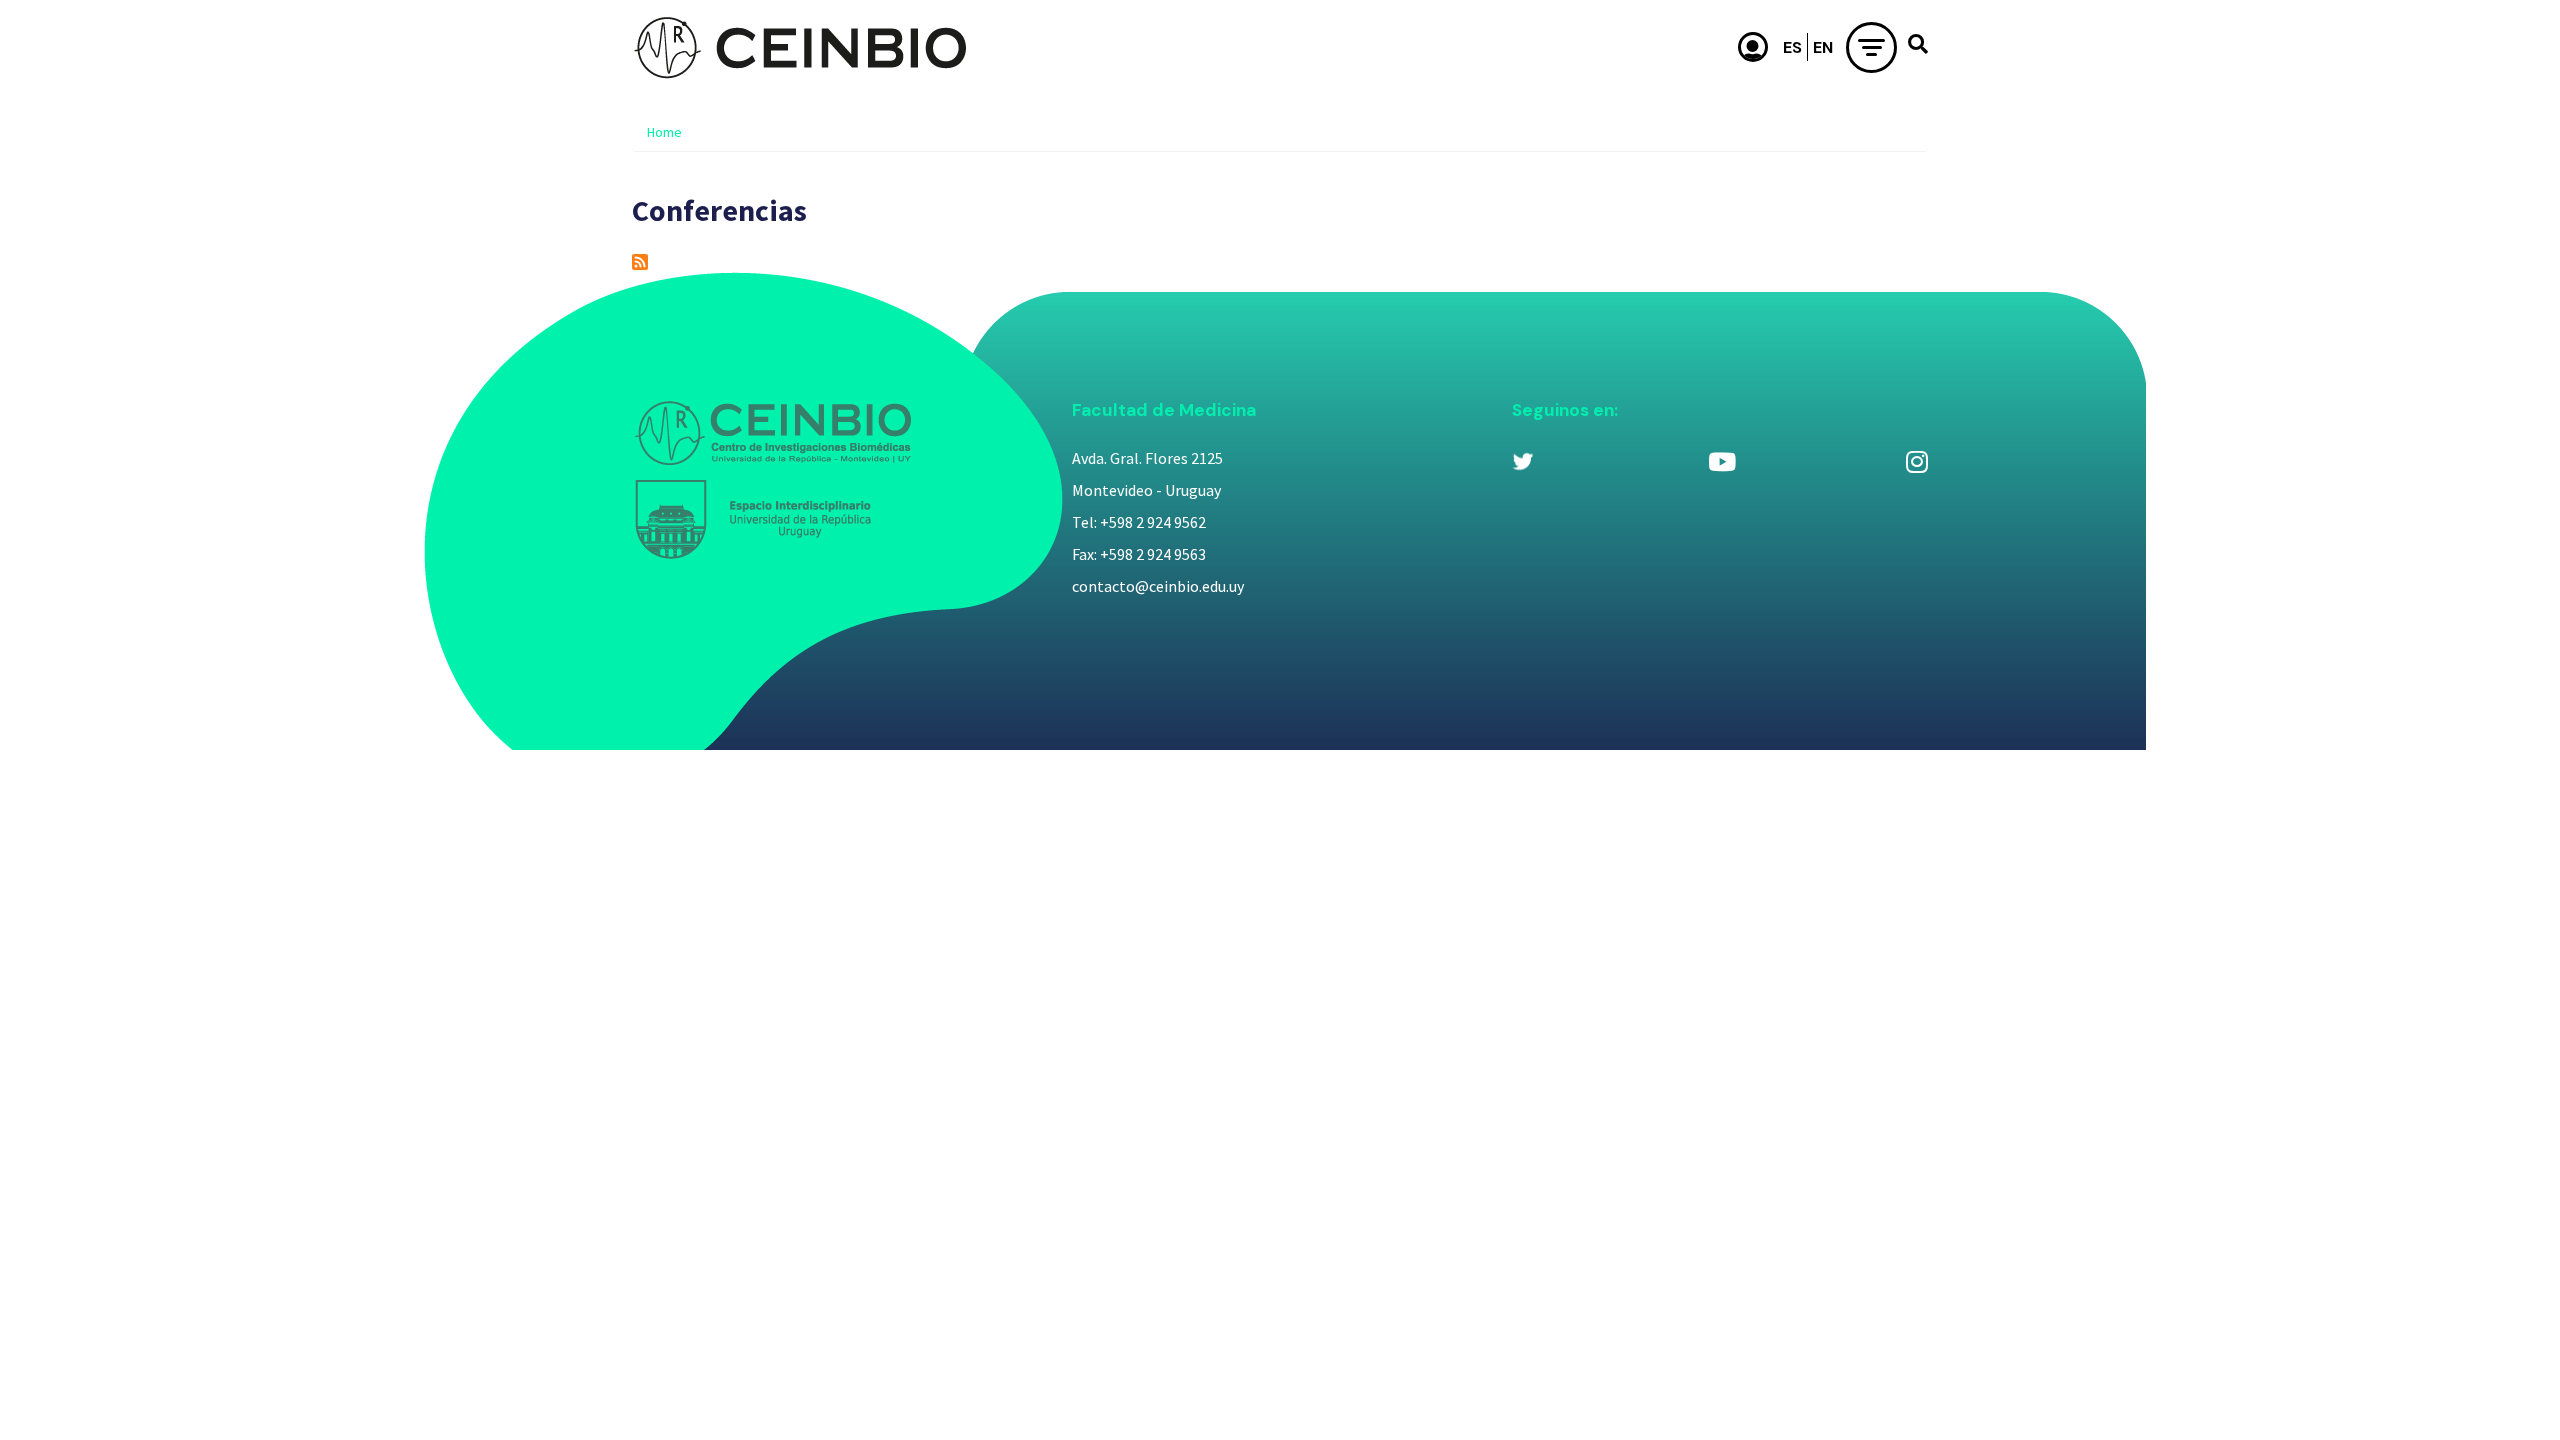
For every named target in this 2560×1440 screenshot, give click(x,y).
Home (664, 132)
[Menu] (1871, 47)
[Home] (800, 47)
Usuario (1754, 47)
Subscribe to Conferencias (640, 262)
